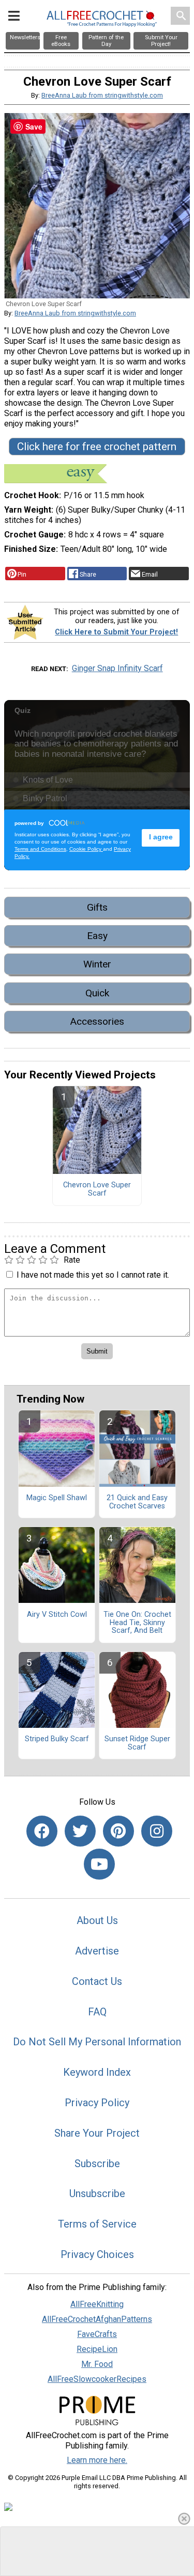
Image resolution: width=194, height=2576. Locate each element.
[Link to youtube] (99, 1864)
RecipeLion (97, 2349)
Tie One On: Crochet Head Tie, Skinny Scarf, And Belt (137, 1623)
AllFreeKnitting (97, 2304)
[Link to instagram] (157, 1831)
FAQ (97, 2012)
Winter (97, 964)
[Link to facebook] (42, 1831)
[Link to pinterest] (118, 1831)
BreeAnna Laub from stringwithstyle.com (102, 95)
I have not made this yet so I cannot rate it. (93, 1275)
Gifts (97, 907)
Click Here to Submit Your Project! (116, 632)
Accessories (97, 1021)
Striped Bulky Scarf (57, 1739)
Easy (97, 936)
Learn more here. (97, 2460)
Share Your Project (97, 2133)
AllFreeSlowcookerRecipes (97, 2379)
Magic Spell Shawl (57, 1498)
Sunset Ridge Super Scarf (137, 1743)
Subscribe (97, 2164)
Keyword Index (97, 2072)
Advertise (97, 1951)
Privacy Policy (97, 2103)
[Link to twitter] (80, 1831)
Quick (97, 993)
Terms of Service (97, 2224)
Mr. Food (97, 2364)
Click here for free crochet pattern (97, 447)
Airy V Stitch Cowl (57, 1615)
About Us (97, 1920)
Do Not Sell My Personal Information (97, 2042)
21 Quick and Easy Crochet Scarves (137, 1502)
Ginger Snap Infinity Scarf (117, 668)
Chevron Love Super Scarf (97, 1189)
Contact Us (97, 1981)
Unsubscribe (97, 2193)
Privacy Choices (97, 2254)
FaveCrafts (97, 2334)
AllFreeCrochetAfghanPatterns (97, 2319)
